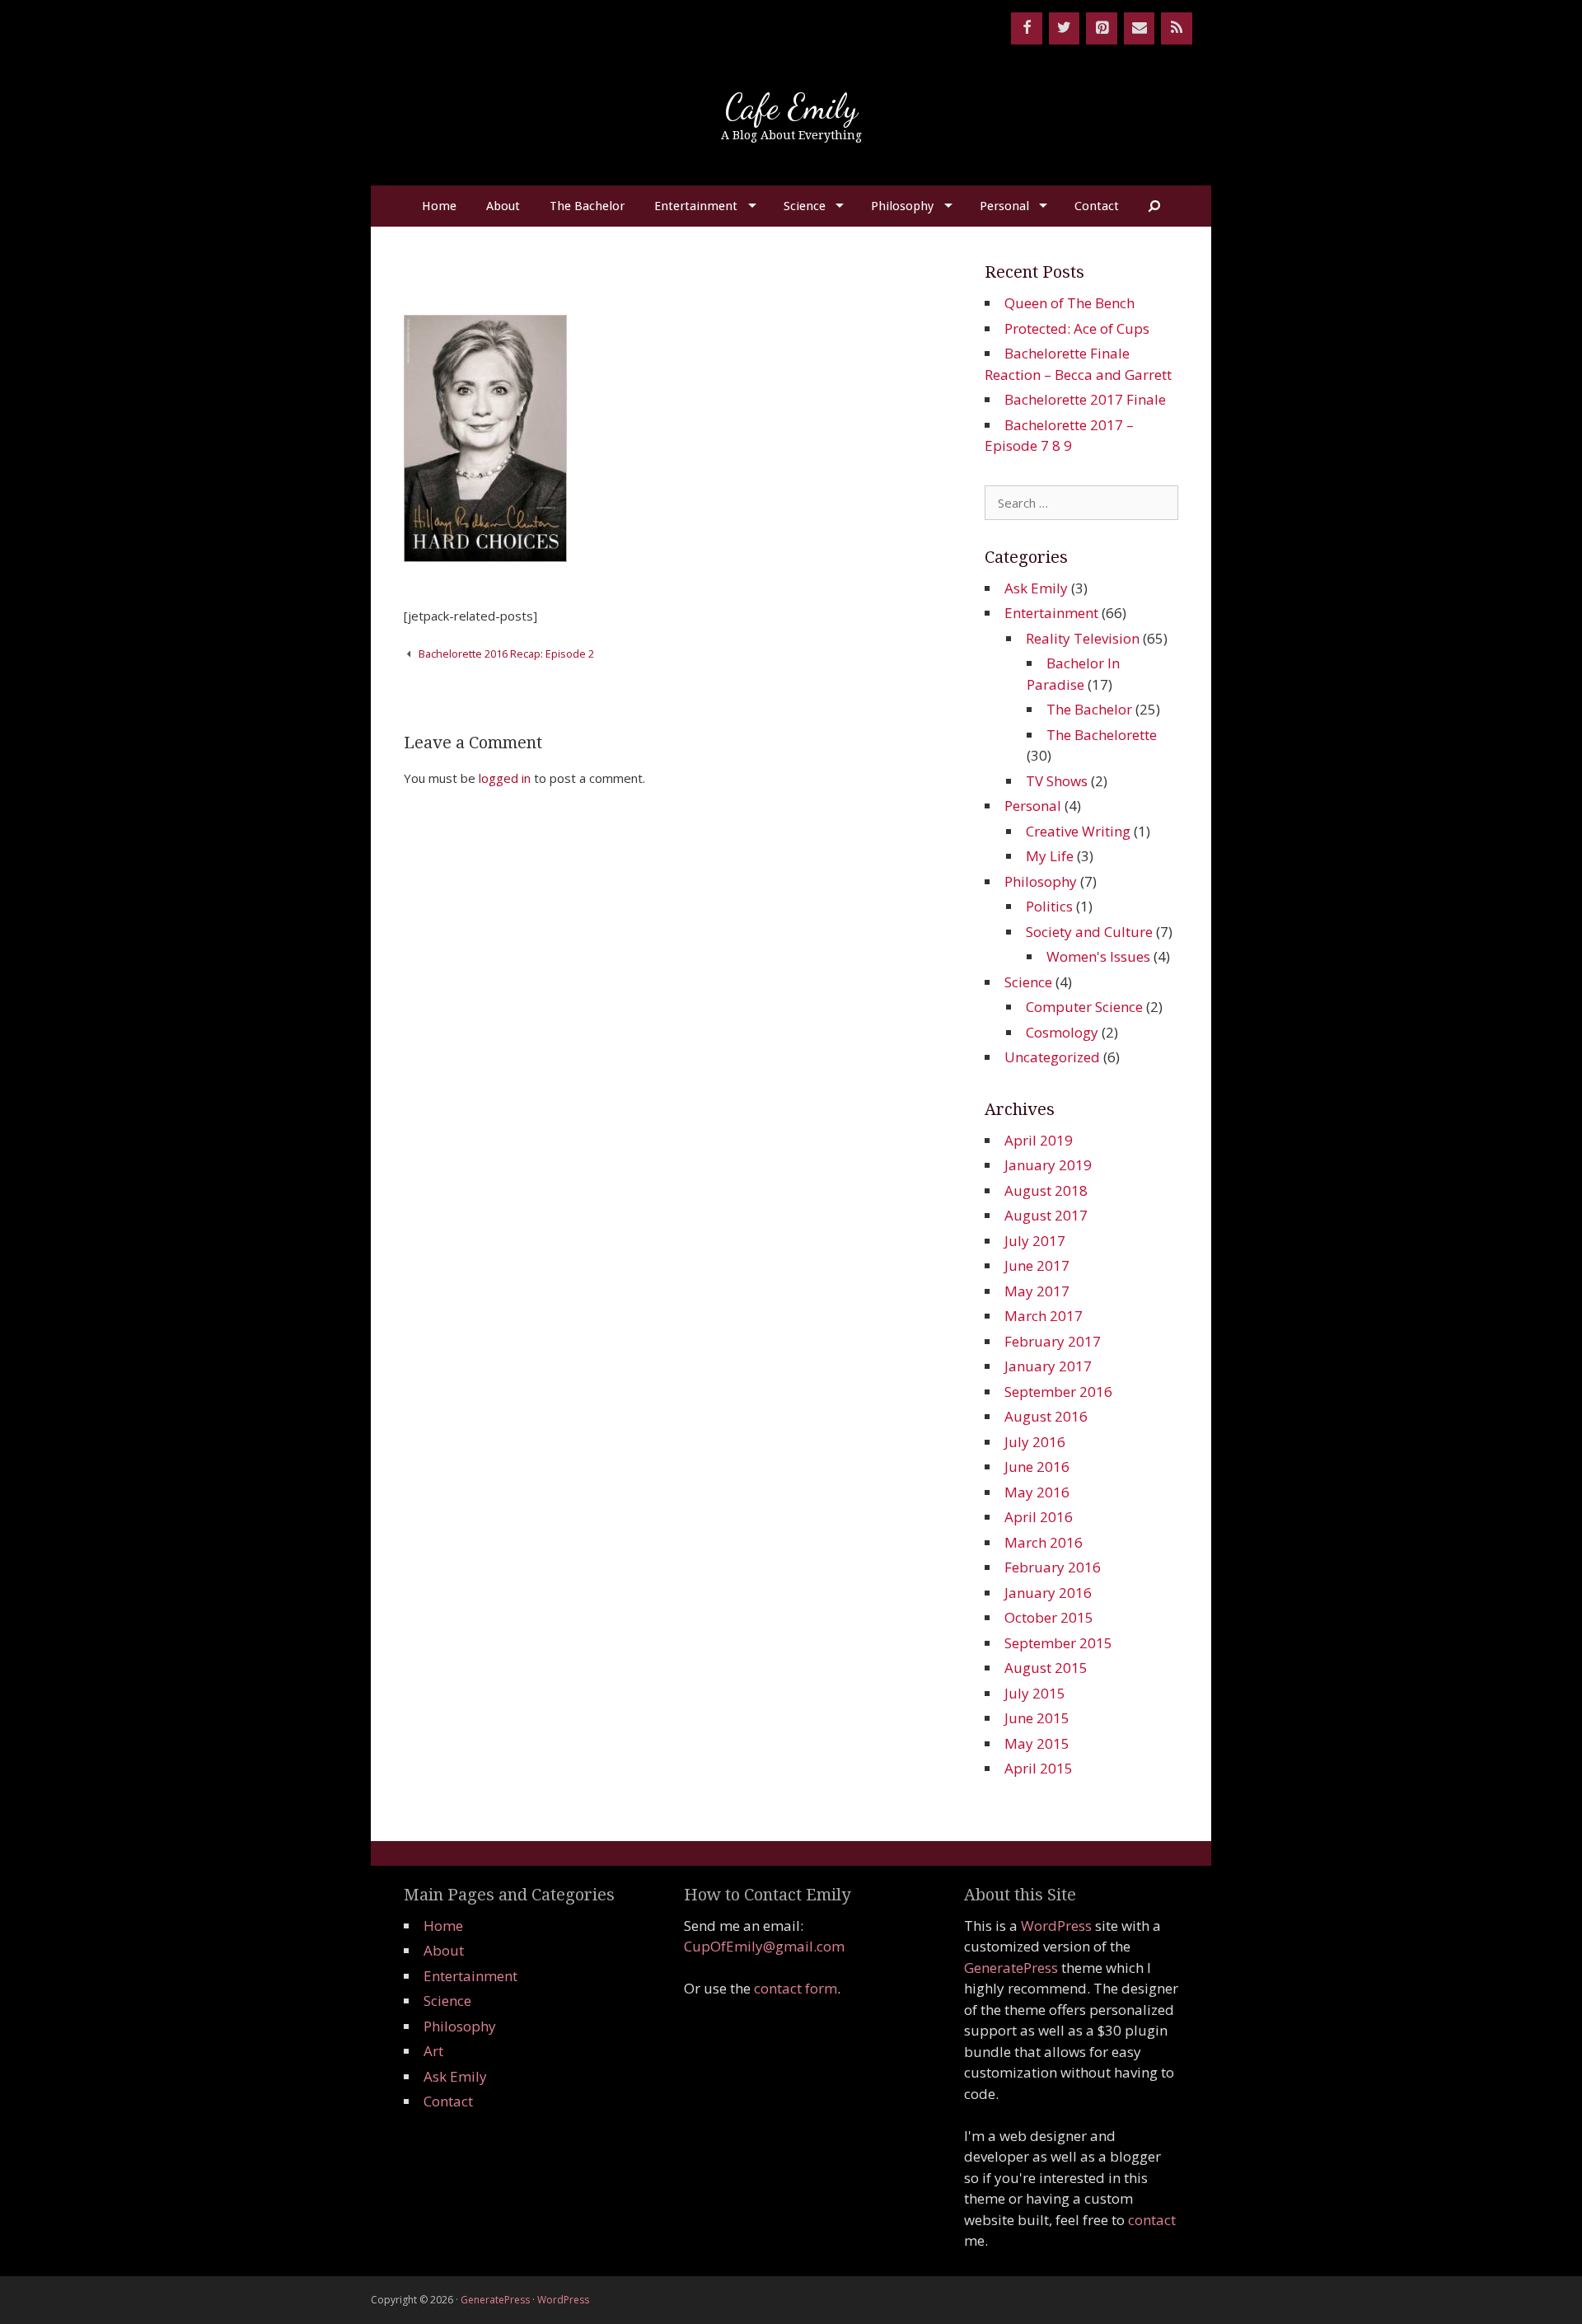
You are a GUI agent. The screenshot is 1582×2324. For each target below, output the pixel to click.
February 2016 (1053, 1567)
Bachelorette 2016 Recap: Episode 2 (506, 654)
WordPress (1056, 1926)
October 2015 (1049, 1617)
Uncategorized (1052, 1057)
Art (433, 2051)
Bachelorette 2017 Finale (1085, 399)
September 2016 (1058, 1392)
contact (1152, 2220)
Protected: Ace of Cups (1077, 328)
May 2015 (1037, 1743)
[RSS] (1177, 28)
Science (805, 206)
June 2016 (1037, 1467)
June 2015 (1037, 1718)
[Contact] (1140, 28)
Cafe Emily (791, 107)
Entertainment (696, 206)
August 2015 (1046, 1668)
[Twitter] (1065, 28)
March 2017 (1044, 1316)
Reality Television (1083, 638)
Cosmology (1062, 1032)
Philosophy (902, 206)
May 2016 (1037, 1492)
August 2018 (1046, 1190)
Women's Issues (1098, 956)
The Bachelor (587, 206)
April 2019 (1039, 1140)
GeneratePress (1011, 1968)
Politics (1049, 906)
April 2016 (1039, 1517)
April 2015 (1039, 1768)
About (503, 206)
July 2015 (1035, 1693)
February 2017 (1053, 1341)
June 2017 (1037, 1265)
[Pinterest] (1102, 28)
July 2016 (1035, 1442)
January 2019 (1048, 1165)
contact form (796, 1988)
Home (439, 206)
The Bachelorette (1102, 735)
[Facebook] (1027, 28)
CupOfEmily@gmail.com (764, 1946)
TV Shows (1057, 781)
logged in (505, 778)
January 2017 (1048, 1366)
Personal (1004, 206)
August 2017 (1046, 1215)
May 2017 (1037, 1291)
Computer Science (1084, 1007)
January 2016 (1048, 1593)
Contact (1097, 206)
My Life (1050, 856)
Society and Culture (1089, 932)
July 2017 (1035, 1241)
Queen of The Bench (1069, 303)
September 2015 (1058, 1643)
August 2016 (1046, 1416)
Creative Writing (1078, 831)
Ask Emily (1036, 588)
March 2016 (1044, 1542)
